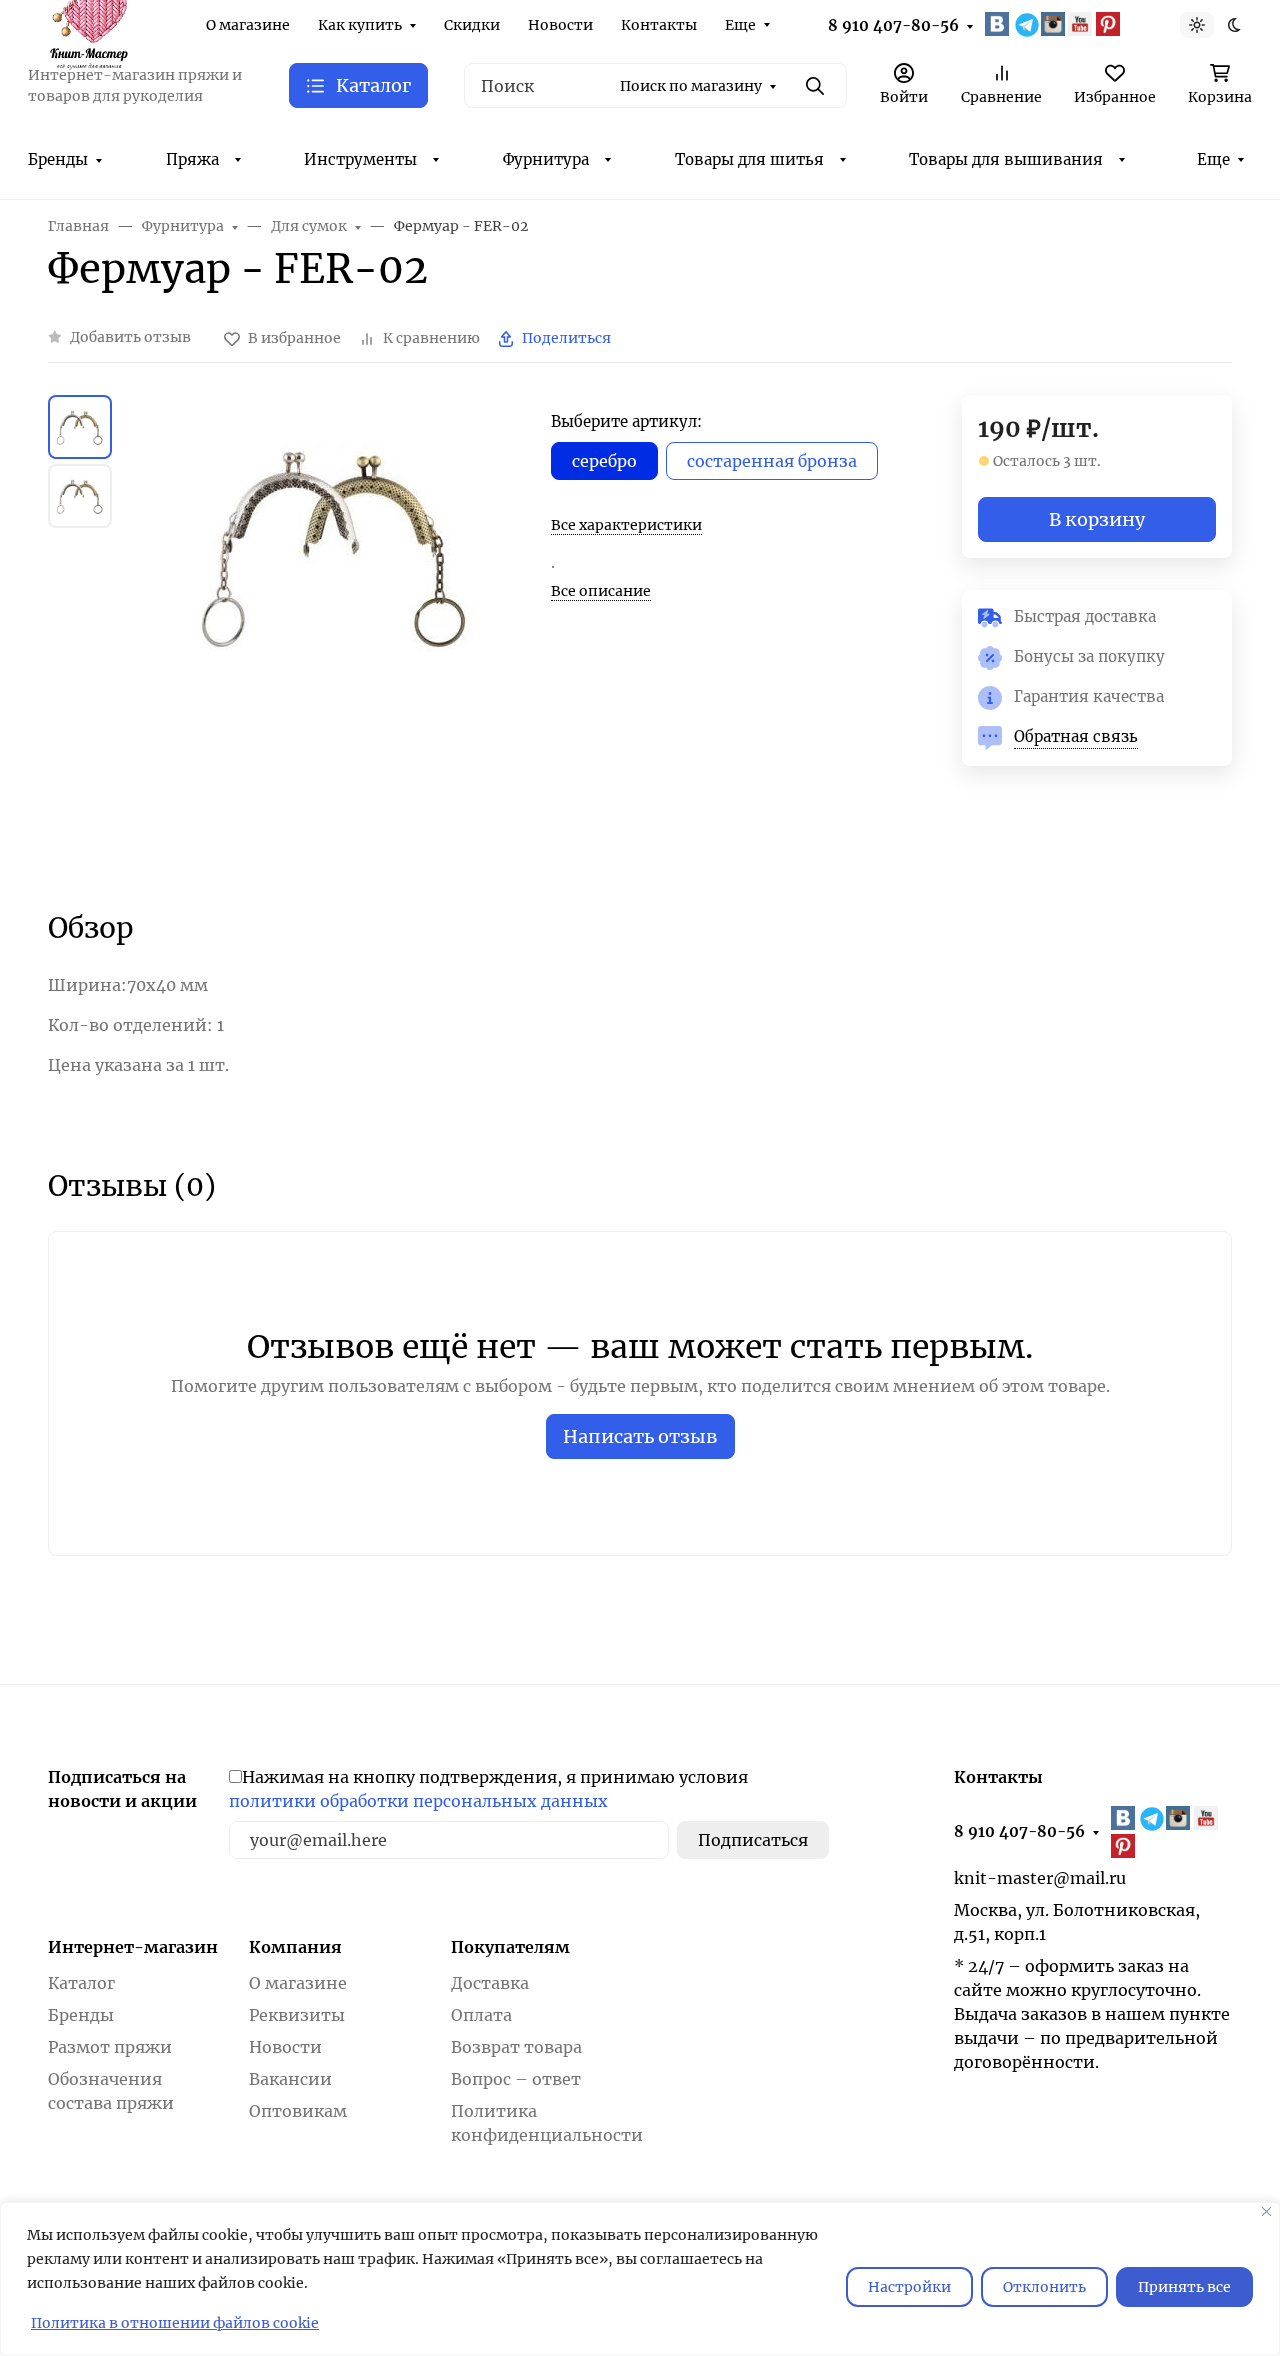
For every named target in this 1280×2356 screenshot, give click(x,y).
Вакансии (290, 2079)
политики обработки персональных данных (418, 1801)
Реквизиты (297, 2015)
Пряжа (192, 159)
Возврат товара (516, 2047)
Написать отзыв (640, 1436)
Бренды (58, 159)
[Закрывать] (1266, 2211)
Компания (295, 1947)
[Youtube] (1082, 24)
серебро (604, 461)
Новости (560, 25)
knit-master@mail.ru (1040, 1878)
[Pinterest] (1110, 24)
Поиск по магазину (691, 86)
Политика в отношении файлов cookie (175, 2323)
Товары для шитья (749, 159)
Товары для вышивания (1006, 159)
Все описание (601, 591)
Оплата (481, 2015)
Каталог (81, 1983)
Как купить (360, 25)
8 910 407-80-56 (893, 25)
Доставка (490, 1983)
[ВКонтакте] (999, 24)
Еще (740, 25)
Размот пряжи (110, 2047)
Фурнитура (546, 159)
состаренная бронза (772, 461)
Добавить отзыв (130, 337)
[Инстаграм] (1055, 24)
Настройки (909, 2287)
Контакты (659, 25)
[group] (335, 634)
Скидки (472, 25)
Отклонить (1044, 2287)
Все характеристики (626, 525)
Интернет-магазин (133, 1947)
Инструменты (360, 159)
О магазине (248, 25)
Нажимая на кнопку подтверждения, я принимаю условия (488, 1789)
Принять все (1184, 2287)
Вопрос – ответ (516, 2079)
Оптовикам (298, 2111)
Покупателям (510, 1947)
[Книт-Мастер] (88, 23)
